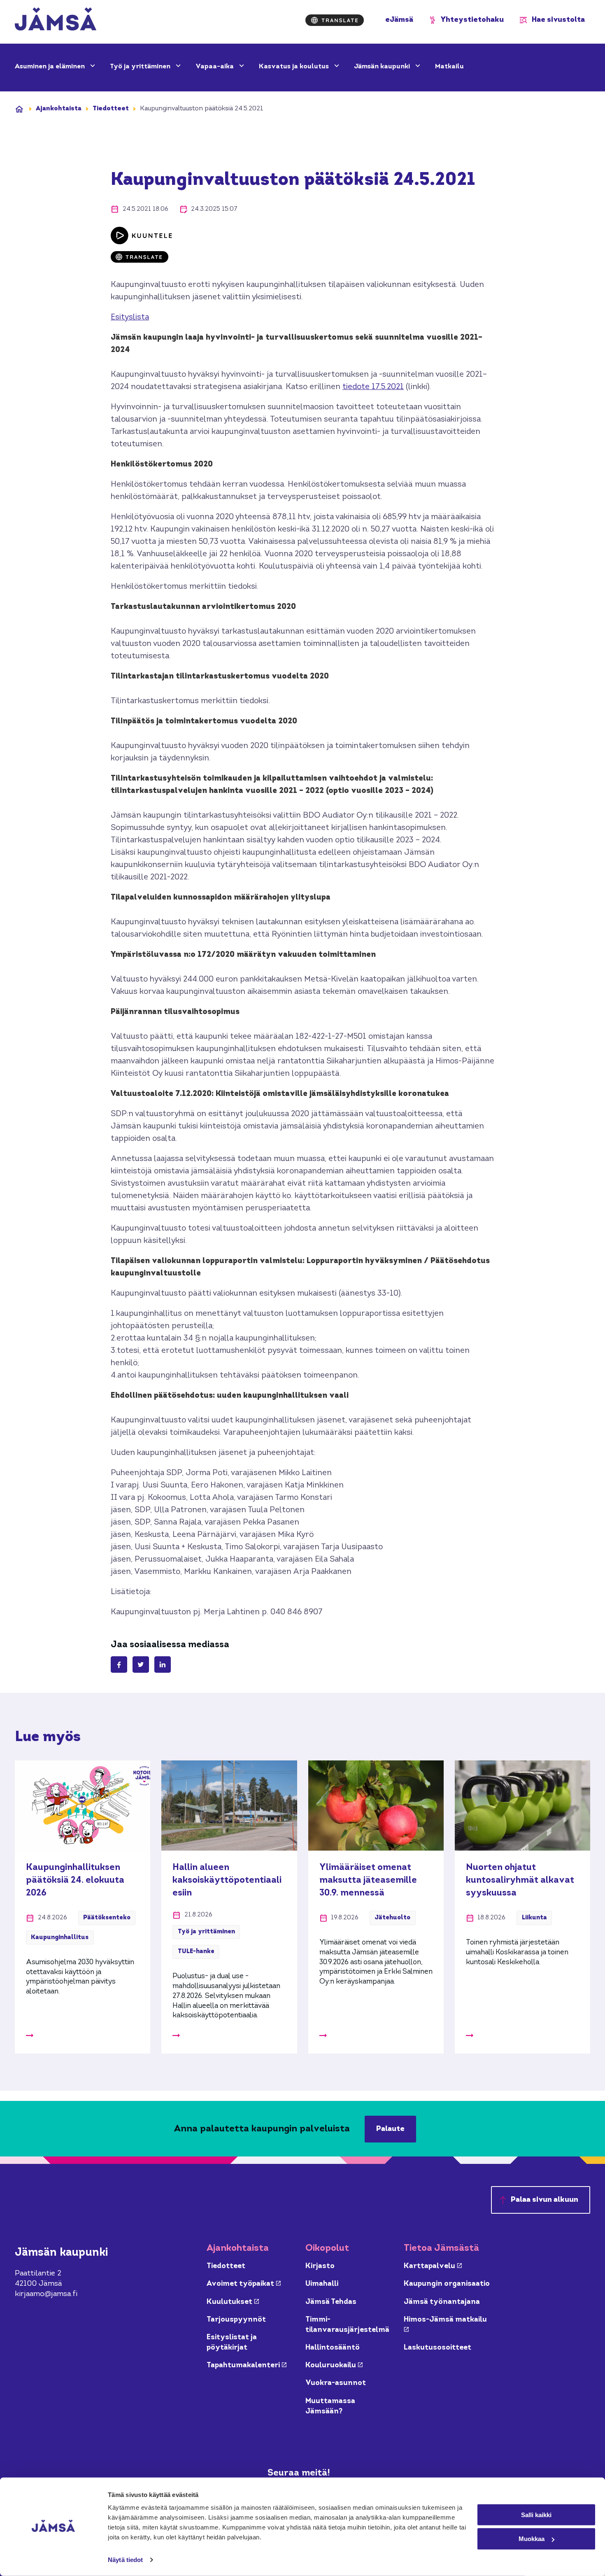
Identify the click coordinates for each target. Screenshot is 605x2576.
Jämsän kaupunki (383, 67)
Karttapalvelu (433, 2266)
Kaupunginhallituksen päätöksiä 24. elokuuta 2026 (75, 1880)
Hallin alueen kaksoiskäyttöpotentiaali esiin (227, 1880)
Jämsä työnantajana (442, 2302)
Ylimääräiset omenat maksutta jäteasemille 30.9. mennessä (368, 1880)
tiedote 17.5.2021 (373, 387)
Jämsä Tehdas (331, 2302)
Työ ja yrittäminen (141, 67)
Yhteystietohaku (472, 20)
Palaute (390, 2129)
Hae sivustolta (558, 20)
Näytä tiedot (125, 2560)
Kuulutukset (233, 2302)
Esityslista (130, 318)
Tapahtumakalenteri (247, 2365)
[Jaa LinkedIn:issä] (163, 1664)
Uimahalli (322, 2284)
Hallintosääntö (333, 2348)
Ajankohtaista (59, 109)
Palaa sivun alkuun (544, 2200)
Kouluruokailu (334, 2365)
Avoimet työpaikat (244, 2284)
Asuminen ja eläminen (51, 67)
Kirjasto (320, 2266)
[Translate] (335, 20)
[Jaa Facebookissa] (119, 1664)
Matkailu (449, 67)
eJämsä (399, 20)
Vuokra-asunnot (336, 2383)
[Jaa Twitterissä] (141, 1664)
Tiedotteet (111, 109)
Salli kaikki (536, 2514)
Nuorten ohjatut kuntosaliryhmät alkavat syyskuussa (520, 1880)
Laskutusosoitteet (437, 2348)
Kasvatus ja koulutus (295, 67)
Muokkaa (532, 2539)
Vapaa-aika (215, 67)
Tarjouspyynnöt (236, 2320)
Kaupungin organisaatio (447, 2284)
